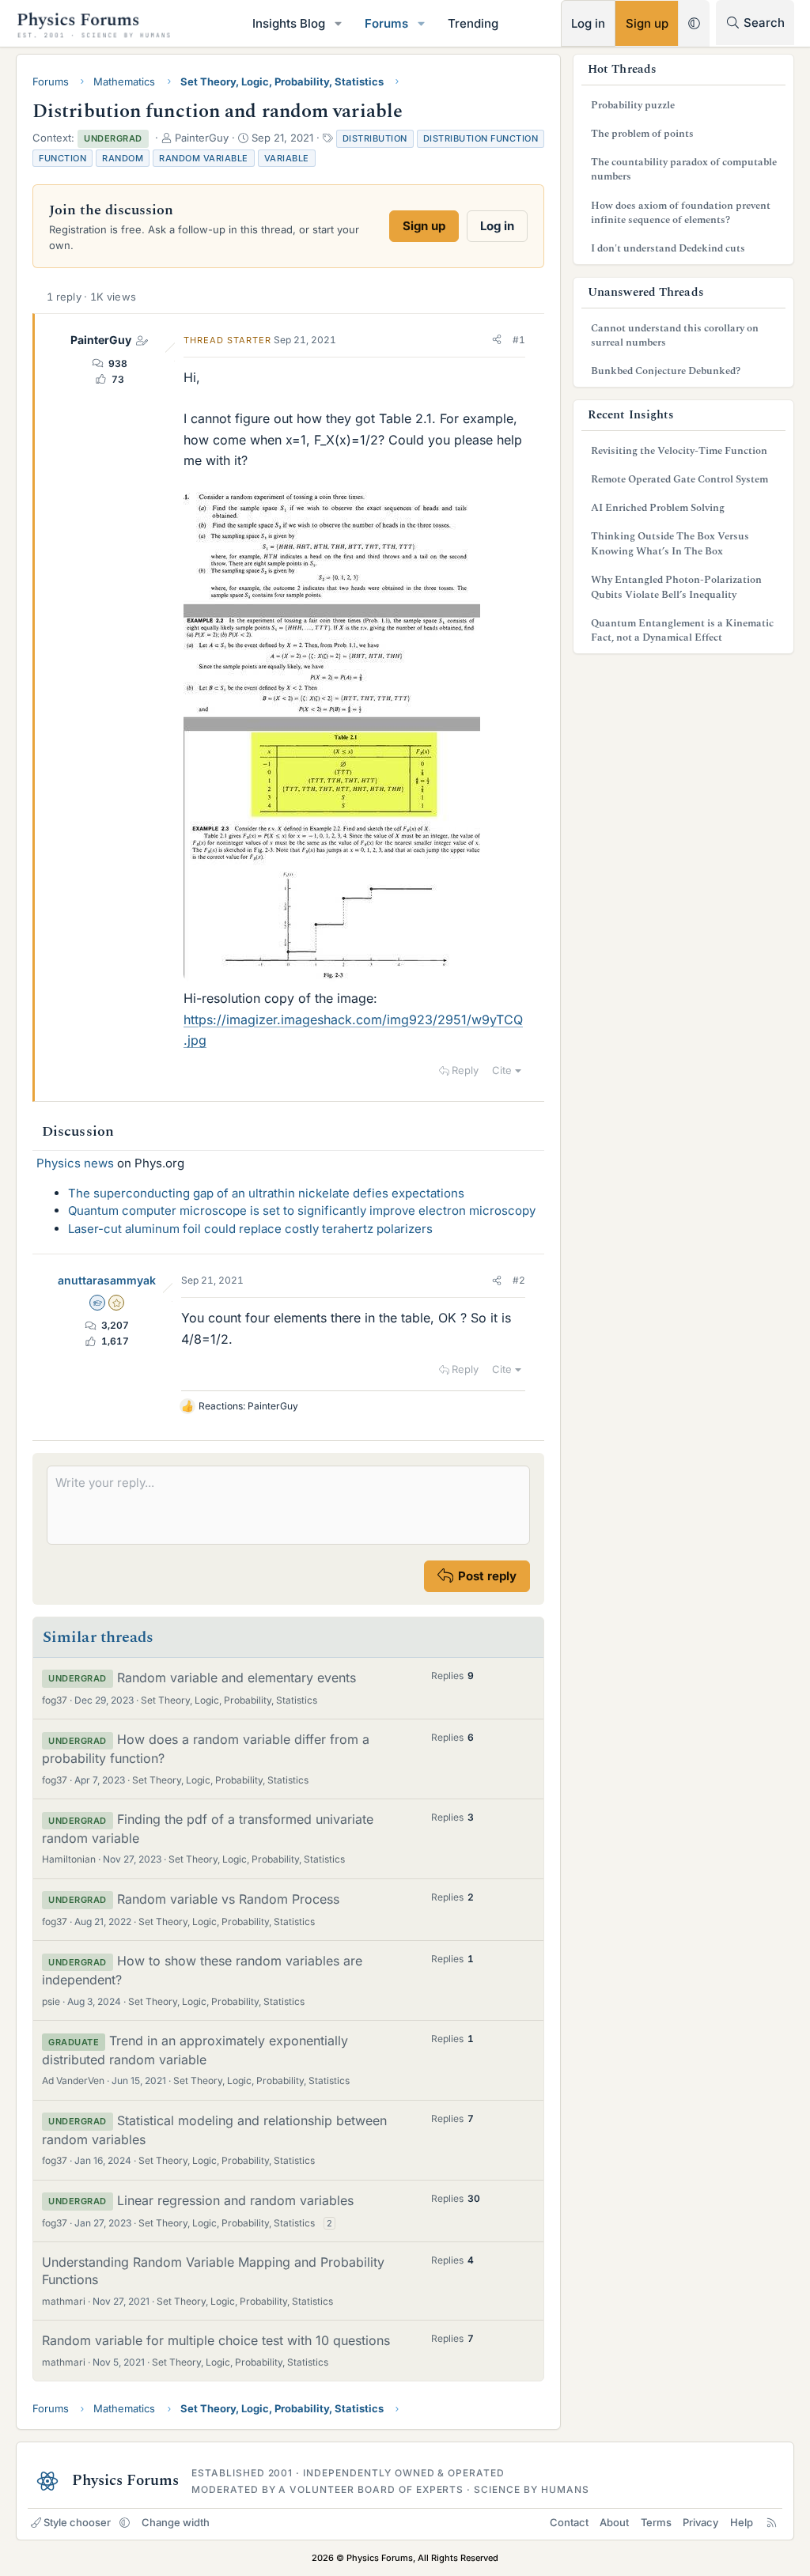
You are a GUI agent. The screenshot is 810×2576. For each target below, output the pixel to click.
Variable (287, 158)
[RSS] (772, 2522)
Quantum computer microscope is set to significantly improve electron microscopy (302, 1210)
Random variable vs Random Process (228, 1899)
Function (62, 158)
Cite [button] (502, 1070)
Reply (465, 1070)
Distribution (375, 138)
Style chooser (77, 2522)
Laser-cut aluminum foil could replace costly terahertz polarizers (250, 1229)
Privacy (700, 2522)
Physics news (75, 1163)
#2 (519, 1280)
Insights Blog (289, 23)
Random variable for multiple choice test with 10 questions (216, 2340)
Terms (656, 2522)
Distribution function (481, 138)
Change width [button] (176, 2522)
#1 (519, 340)
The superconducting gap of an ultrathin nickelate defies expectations (266, 1193)
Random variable (204, 158)
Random (123, 158)
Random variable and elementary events (237, 1678)
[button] (339, 23)
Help (742, 2522)
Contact (569, 2522)
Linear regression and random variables (235, 2200)
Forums (386, 23)
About (614, 2522)
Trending (473, 23)
